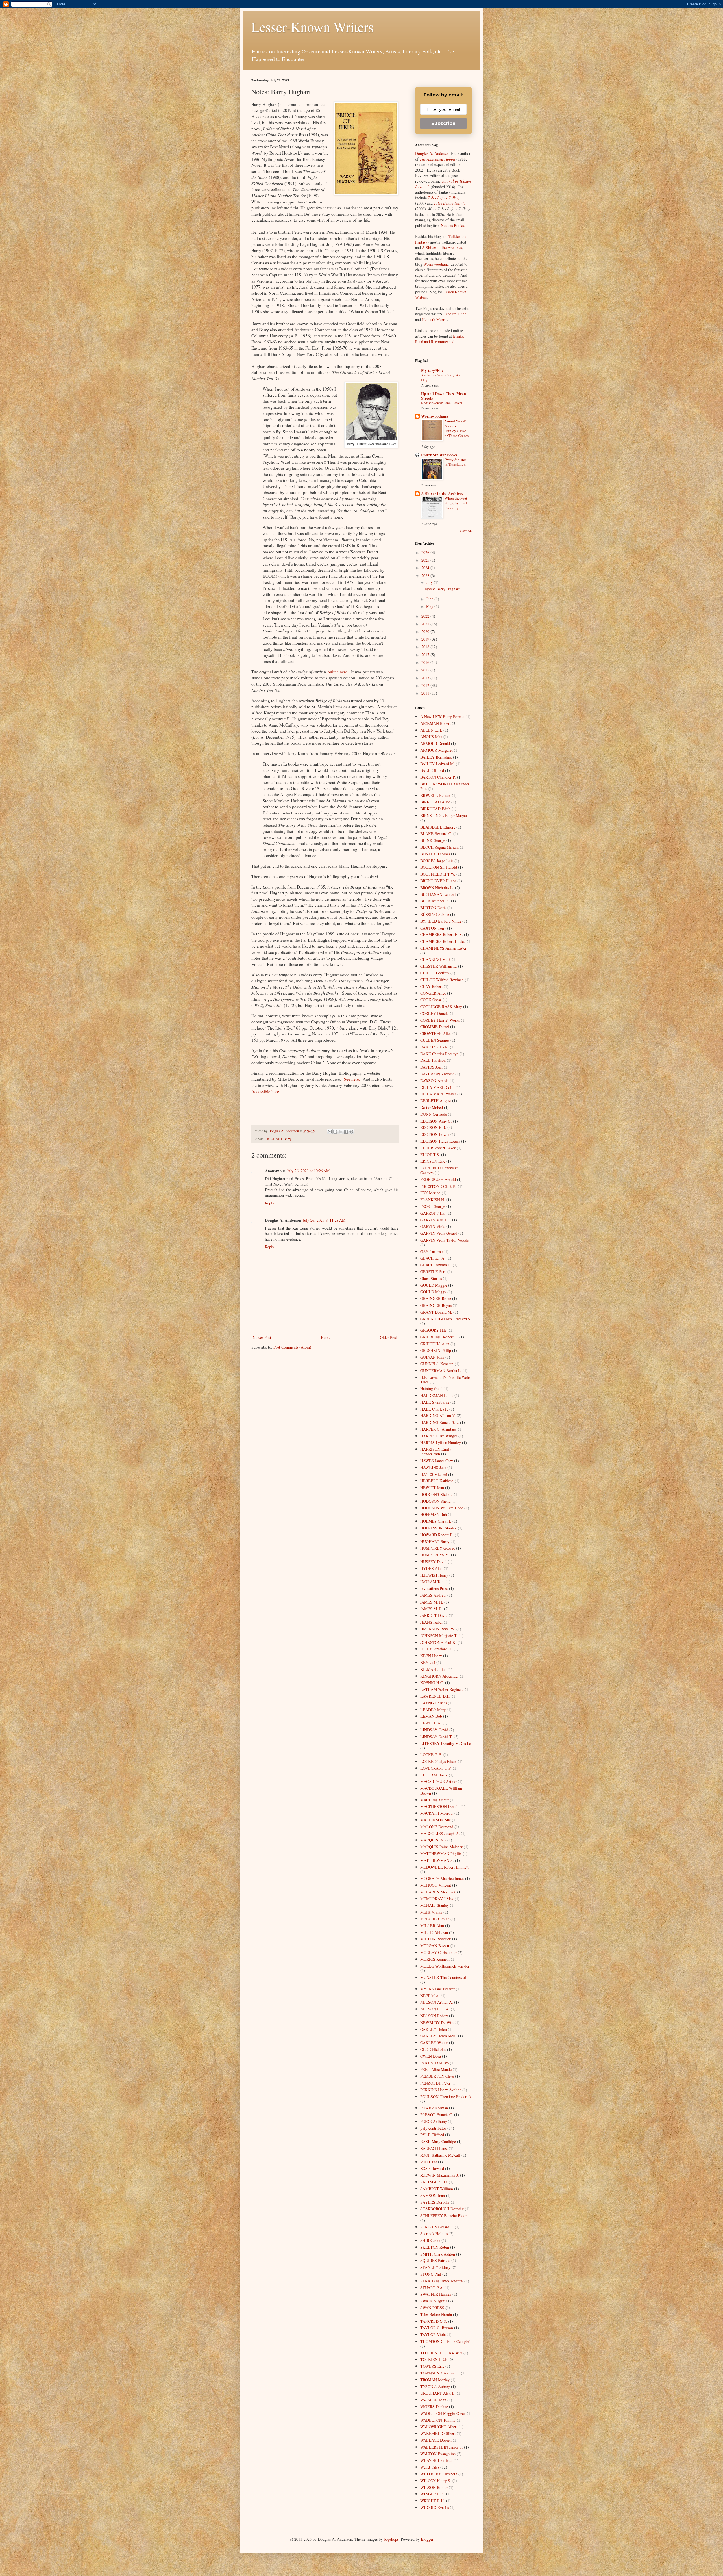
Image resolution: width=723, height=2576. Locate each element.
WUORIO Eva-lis (435, 2507)
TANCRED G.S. (434, 2321)
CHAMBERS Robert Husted (443, 941)
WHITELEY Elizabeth (439, 2474)
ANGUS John (431, 737)
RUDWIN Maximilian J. (440, 2175)
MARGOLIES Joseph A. (440, 1833)
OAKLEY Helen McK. (439, 2036)
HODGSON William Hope (442, 1508)
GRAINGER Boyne (436, 1305)
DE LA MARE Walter (438, 1094)
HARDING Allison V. (438, 1415)
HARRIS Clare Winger (439, 1436)
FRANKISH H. (433, 1200)
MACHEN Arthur (435, 1800)
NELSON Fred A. (435, 2009)
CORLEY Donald (435, 1013)
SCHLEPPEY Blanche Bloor (444, 2216)
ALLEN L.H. (431, 730)
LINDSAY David (434, 1730)
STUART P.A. (432, 2288)
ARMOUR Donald (435, 743)
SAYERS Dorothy (435, 2202)
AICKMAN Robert (435, 723)
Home (326, 1337)
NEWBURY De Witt (437, 2023)
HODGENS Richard (436, 1494)
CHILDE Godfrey (435, 973)
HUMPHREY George (438, 1548)
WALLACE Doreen (436, 2440)
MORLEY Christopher (438, 1952)
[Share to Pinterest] (351, 1132)
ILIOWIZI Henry (434, 1575)
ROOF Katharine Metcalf (440, 2155)
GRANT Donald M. (436, 1312)
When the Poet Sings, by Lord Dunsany (456, 503)
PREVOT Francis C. (437, 2115)
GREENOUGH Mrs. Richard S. (446, 1319)
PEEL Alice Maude (436, 2069)
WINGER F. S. (433, 2494)
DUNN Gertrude (434, 1114)
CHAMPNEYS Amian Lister (443, 948)
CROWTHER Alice (436, 1033)
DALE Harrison (433, 1060)
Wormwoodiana (436, 264)
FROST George (433, 1206)
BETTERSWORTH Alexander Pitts (445, 786)
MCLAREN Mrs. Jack (438, 1892)
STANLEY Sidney (435, 2267)
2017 (426, 655)
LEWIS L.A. (431, 1723)
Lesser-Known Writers (312, 27)
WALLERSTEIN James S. (442, 2447)
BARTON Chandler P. (438, 777)
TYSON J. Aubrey (435, 2387)
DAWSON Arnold (435, 1081)
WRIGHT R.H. (433, 2501)
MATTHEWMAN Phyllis (441, 1854)
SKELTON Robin (435, 2247)
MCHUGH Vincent (436, 1885)
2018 (426, 647)
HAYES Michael (434, 1474)
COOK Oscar (431, 1000)
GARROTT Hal (433, 1213)
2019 (426, 639)
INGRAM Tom (432, 1582)
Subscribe (443, 123)
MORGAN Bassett (435, 1946)
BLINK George (433, 840)
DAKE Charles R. (435, 1047)
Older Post (388, 1337)
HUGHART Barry (278, 1139)
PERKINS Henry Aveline (441, 2090)
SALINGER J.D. (434, 2182)
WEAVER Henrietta (436, 2460)
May (430, 606)
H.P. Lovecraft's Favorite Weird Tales (446, 1380)
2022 (426, 616)
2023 (426, 576)
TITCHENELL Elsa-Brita (441, 2353)
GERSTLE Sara (433, 1272)
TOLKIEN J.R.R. (435, 2359)
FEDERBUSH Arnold (438, 1179)
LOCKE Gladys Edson (438, 1761)
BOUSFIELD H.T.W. (438, 874)
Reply (270, 1203)
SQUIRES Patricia (435, 2260)
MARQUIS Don (433, 1840)
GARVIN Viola (433, 1226)
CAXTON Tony (433, 928)
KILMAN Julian (433, 1669)
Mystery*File (432, 370)
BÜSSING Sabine (435, 914)
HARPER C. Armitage (438, 1429)
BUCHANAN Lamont (438, 894)
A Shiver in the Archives (442, 247)
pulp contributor (433, 2128)
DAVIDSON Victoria (437, 1074)
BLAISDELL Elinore (438, 827)
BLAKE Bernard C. (436, 834)
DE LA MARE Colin (437, 1087)
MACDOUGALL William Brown (441, 1791)
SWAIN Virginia (434, 2301)
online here (337, 672)
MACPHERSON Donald (440, 1806)
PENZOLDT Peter (435, 2083)
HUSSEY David (433, 1562)
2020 (426, 631)
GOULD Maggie (434, 1285)
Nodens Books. (453, 225)
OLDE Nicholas (433, 2049)
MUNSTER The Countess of (443, 1977)
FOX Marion (430, 1193)
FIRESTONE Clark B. (438, 1186)
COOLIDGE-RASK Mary (441, 1007)
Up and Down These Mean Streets (444, 396)
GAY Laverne (431, 1252)
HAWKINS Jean (433, 1467)
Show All (466, 530)
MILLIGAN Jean (434, 1932)
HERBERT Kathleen (437, 1481)
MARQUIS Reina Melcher (441, 1847)
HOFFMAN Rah (434, 1514)
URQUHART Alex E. (438, 2393)
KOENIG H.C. (432, 1683)
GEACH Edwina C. (436, 1265)
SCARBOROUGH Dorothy (442, 2209)
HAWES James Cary (437, 1461)
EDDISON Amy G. (436, 1121)
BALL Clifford (432, 770)
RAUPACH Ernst (434, 2148)
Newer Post (262, 1337)
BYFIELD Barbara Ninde (441, 921)
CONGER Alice (433, 993)
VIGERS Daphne (434, 2407)
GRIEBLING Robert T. (439, 1337)
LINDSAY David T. (436, 1737)
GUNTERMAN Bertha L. (441, 1371)
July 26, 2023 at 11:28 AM (324, 1220)
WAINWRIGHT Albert (439, 2427)
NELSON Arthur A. (437, 2002)
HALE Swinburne (435, 1402)
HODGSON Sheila (435, 1501)
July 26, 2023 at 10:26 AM (308, 1171)
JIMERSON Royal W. (438, 1629)
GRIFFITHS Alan (435, 1344)
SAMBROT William (437, 2189)
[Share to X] (341, 1132)
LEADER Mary (433, 1710)
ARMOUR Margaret (436, 750)
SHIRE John (430, 2240)
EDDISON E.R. (433, 1127)
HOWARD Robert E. (437, 1535)
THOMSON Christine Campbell (446, 2341)
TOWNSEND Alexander (440, 2373)
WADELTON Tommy (438, 2420)
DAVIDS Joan (431, 1067)
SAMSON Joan (433, 2195)
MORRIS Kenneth (435, 1959)
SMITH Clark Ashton (438, 2254)
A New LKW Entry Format (442, 717)
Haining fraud (431, 1389)
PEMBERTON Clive (437, 2076)
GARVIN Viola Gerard (439, 1233)
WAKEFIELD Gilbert (438, 2433)
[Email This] (330, 1132)
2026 (426, 552)
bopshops (391, 2539)
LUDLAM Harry (434, 1775)
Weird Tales (430, 2467)
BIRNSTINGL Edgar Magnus (444, 815)
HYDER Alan (431, 1568)
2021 (426, 624)
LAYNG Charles (434, 1703)
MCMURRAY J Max (437, 1899)
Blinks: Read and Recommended (440, 339)
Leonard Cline (455, 314)
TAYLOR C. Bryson (437, 2328)
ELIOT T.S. (430, 1155)
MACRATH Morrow (437, 1813)
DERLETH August (436, 1101)
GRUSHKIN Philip (436, 1350)
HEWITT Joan (432, 1488)
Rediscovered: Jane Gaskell (442, 403)
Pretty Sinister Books (439, 455)
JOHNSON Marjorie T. (439, 1636)
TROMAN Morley (435, 2380)
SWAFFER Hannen (436, 2294)
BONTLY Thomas (435, 854)
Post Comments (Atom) (292, 1347)
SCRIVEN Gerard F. (437, 2227)
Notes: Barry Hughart (442, 589)
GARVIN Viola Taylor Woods (444, 1240)
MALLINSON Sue (435, 1820)
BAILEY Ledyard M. (437, 764)
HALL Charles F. (434, 1409)
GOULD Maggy (433, 1292)
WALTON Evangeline (438, 2454)
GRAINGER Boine (436, 1298)
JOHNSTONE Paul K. (438, 1642)
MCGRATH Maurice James (442, 1878)
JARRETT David (434, 1615)
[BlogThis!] (335, 1132)
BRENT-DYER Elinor (438, 881)
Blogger (427, 2539)
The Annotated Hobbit (437, 159)
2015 (426, 670)
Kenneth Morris (435, 319)
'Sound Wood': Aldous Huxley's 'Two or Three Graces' (457, 428)
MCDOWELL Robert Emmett (444, 1867)
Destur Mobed (432, 1107)
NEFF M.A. (430, 1996)
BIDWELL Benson (435, 795)
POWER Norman (434, 2108)
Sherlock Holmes (434, 2234)
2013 (426, 678)
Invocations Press (434, 1588)
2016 (426, 662)
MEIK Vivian (431, 1912)
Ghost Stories (431, 1278)
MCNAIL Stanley (435, 1905)
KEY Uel (428, 1662)
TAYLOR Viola (433, 2335)
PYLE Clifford (432, 2135)
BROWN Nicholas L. (437, 888)
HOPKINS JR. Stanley (438, 1528)
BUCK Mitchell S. (435, 901)
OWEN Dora (431, 2056)
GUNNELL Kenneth (437, 1364)
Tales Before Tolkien (444, 198)
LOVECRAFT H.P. (436, 1768)
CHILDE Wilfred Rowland (442, 980)
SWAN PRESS (432, 2308)
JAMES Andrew (433, 1595)
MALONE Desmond (437, 1827)
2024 (426, 568)
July (430, 582)
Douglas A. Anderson (432, 153)
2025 (426, 560)
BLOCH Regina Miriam (439, 847)
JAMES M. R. (432, 1609)
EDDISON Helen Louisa (440, 1141)
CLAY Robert (431, 986)
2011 (426, 693)
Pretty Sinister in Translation (455, 462)
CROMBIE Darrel (435, 1027)
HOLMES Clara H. (436, 1521)
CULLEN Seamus (435, 1040)
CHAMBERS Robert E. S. (442, 934)
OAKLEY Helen (434, 2029)
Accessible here (265, 1091)
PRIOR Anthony (434, 2121)
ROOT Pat (429, 2162)
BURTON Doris (433, 908)
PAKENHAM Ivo (435, 2063)
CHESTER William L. (439, 966)
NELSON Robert (434, 2016)
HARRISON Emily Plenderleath (436, 1451)
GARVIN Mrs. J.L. (436, 1220)
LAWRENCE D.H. (435, 1696)
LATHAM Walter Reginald (442, 1689)
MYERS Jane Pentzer (437, 1989)
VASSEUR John (433, 2400)
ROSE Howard (432, 2168)
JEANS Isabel (431, 1622)
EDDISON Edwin (435, 1134)
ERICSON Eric (433, 1161)
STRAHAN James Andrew (442, 2281)
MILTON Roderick (436, 1939)
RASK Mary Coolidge (438, 2141)
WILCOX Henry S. (436, 2481)
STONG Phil (431, 2274)
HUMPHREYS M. (435, 1555)
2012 (426, 685)
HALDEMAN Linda (437, 1395)
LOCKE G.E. (431, 1755)
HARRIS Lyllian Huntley (441, 1443)
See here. (352, 1079)
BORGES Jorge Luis (437, 861)
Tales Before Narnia (450, 203)
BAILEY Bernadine (436, 757)
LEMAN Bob (431, 1716)
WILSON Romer (434, 2487)
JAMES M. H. (432, 1602)
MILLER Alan (432, 1926)
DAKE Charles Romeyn (439, 1054)
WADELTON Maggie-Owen (443, 2413)
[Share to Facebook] (346, 1132)
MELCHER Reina (435, 1919)
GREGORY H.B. (434, 1330)
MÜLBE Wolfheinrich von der (445, 1966)
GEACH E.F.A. (433, 1258)
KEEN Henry (431, 1656)
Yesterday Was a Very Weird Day (443, 377)
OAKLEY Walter (434, 2043)
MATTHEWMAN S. (437, 1860)
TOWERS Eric (432, 2366)
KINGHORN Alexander (439, 1676)
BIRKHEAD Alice (435, 802)
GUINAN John (432, 1357)
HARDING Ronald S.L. (440, 1422)
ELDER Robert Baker (438, 1148)
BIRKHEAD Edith (435, 809)
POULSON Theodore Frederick (446, 2097)
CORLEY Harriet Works (440, 1020)
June (430, 599)
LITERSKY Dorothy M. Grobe (446, 1743)
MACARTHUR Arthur (438, 1781)
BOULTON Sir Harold (439, 867)
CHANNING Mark (435, 959)
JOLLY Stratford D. (436, 1649)
